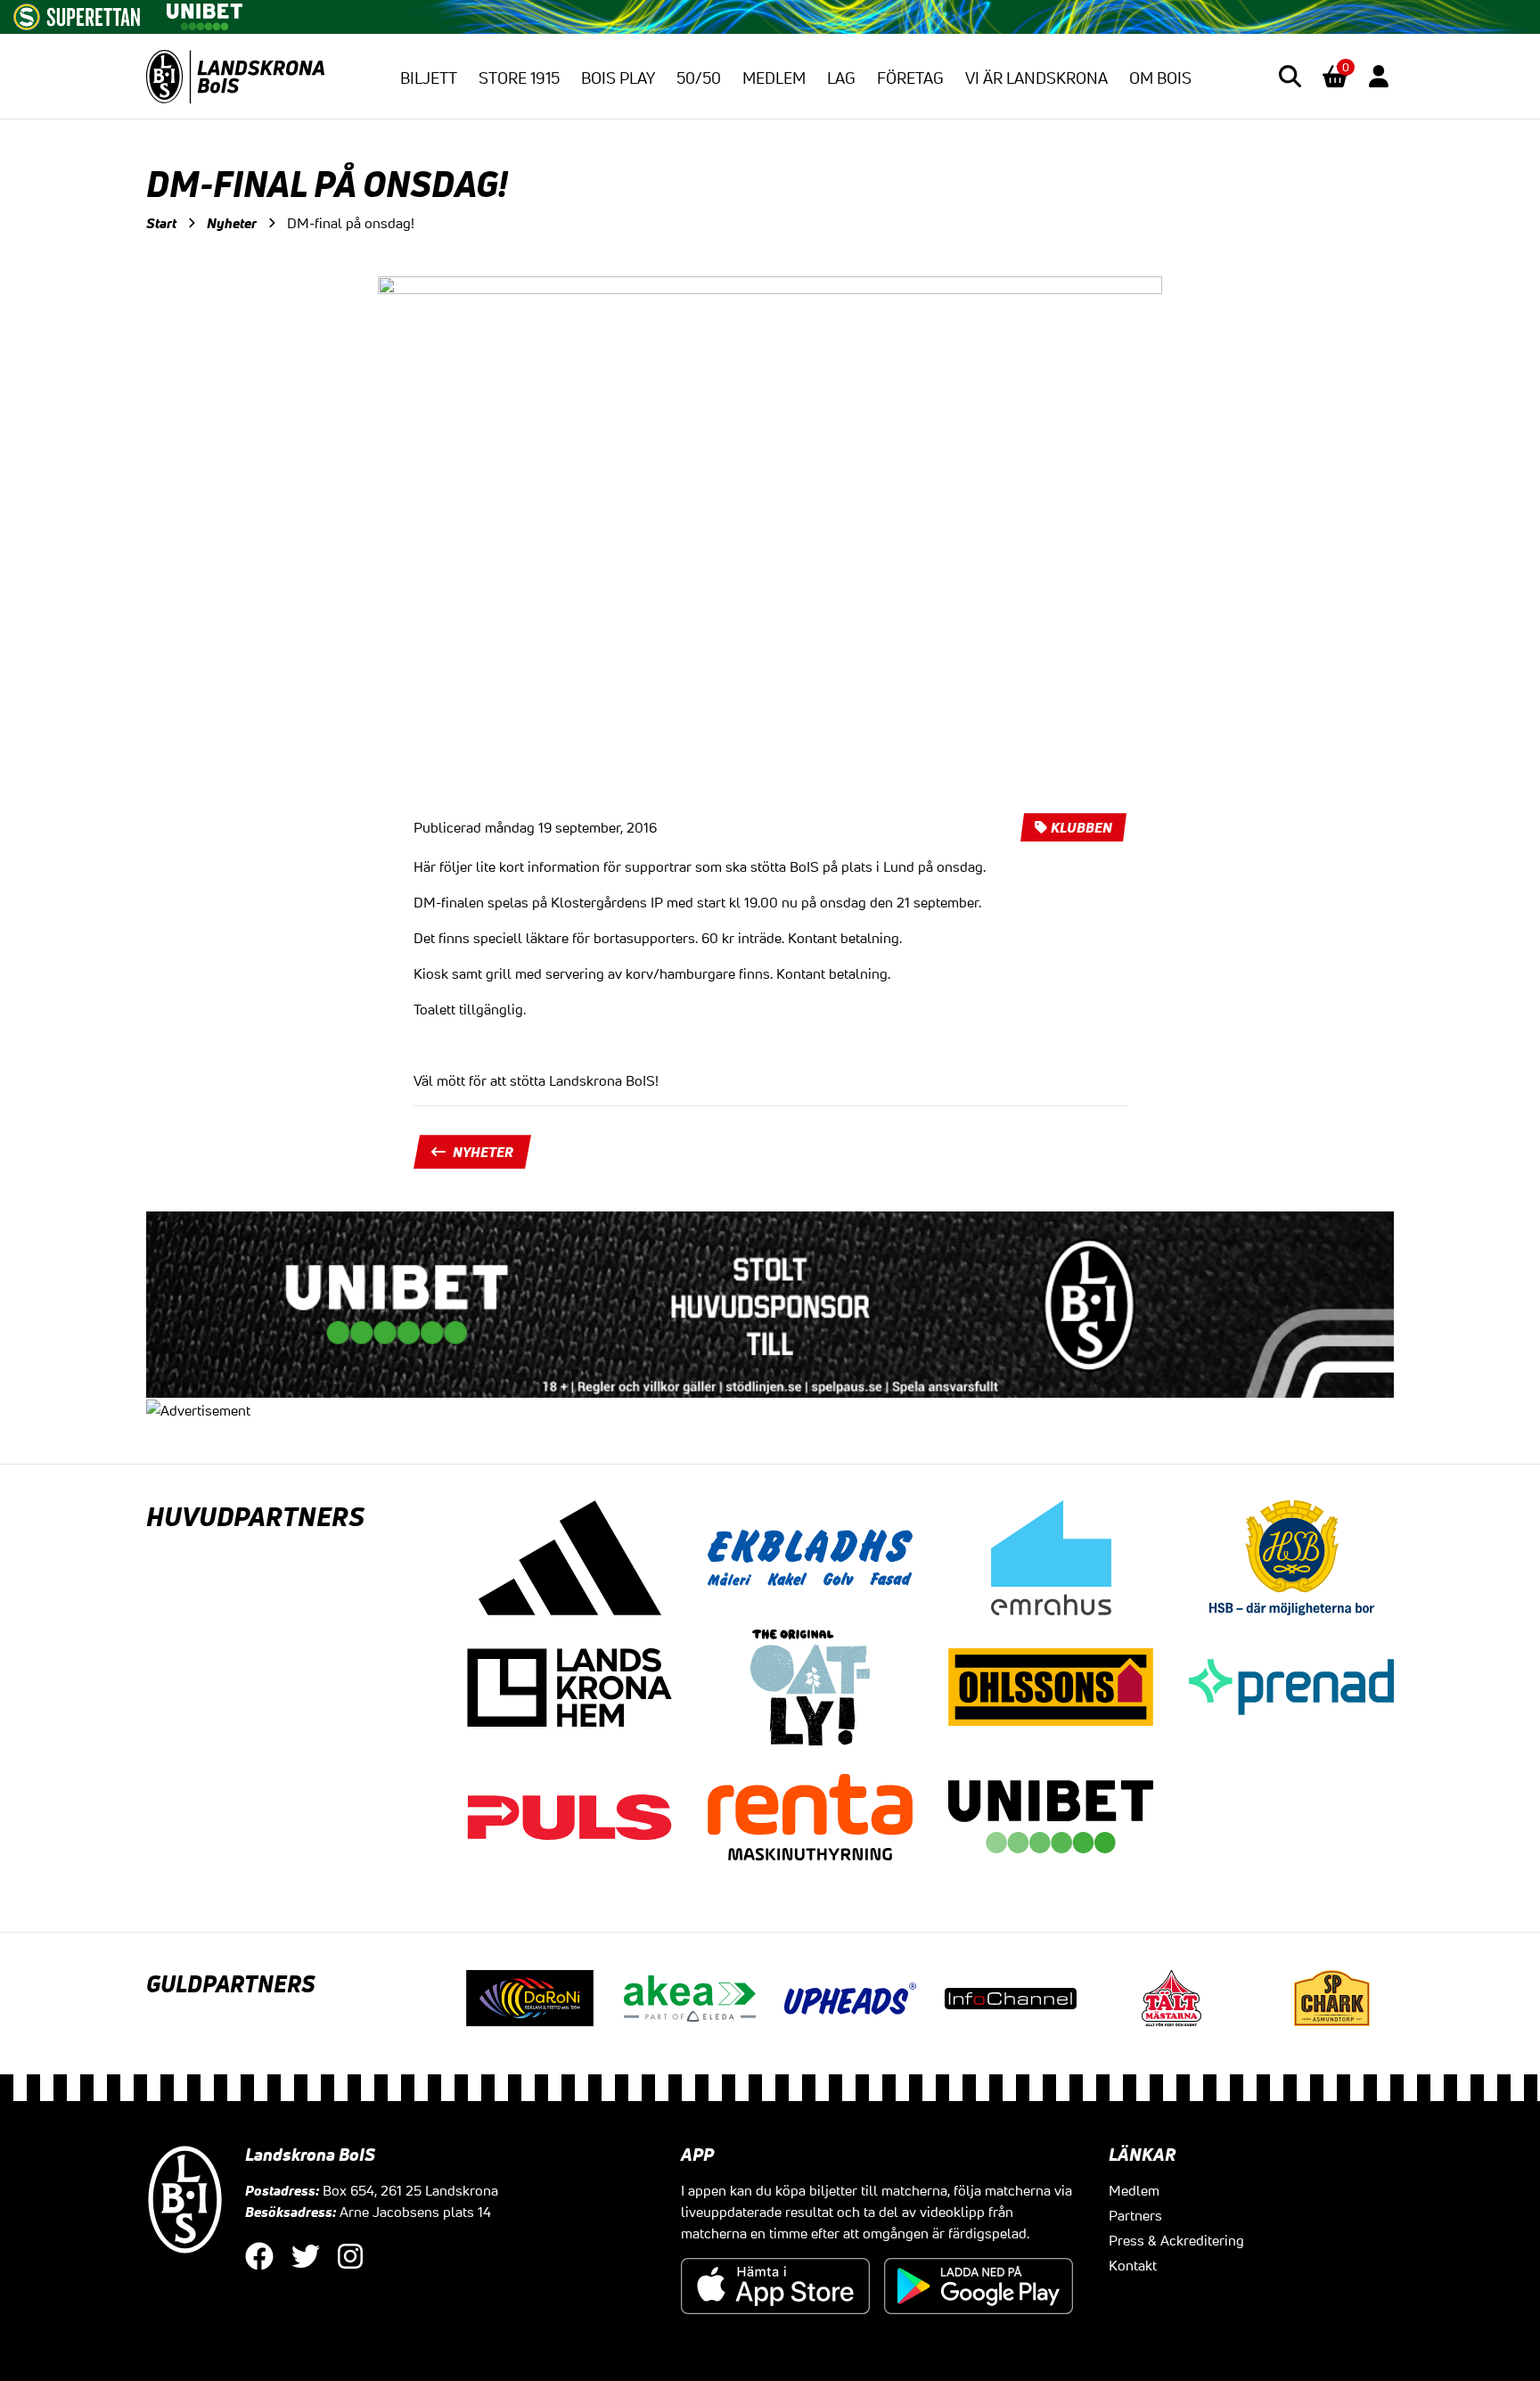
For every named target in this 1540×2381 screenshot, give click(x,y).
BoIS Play (618, 78)
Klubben (1081, 827)
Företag (910, 78)
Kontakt (1133, 2265)
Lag (841, 78)
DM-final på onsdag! (351, 223)
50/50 (699, 78)
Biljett (429, 78)
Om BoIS (1160, 78)
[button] (1290, 76)
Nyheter (232, 223)
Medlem (774, 78)
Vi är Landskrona (1036, 78)
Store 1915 (519, 78)
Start (161, 223)
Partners (1135, 2215)
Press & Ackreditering (1176, 2240)
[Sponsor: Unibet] (204, 13)
